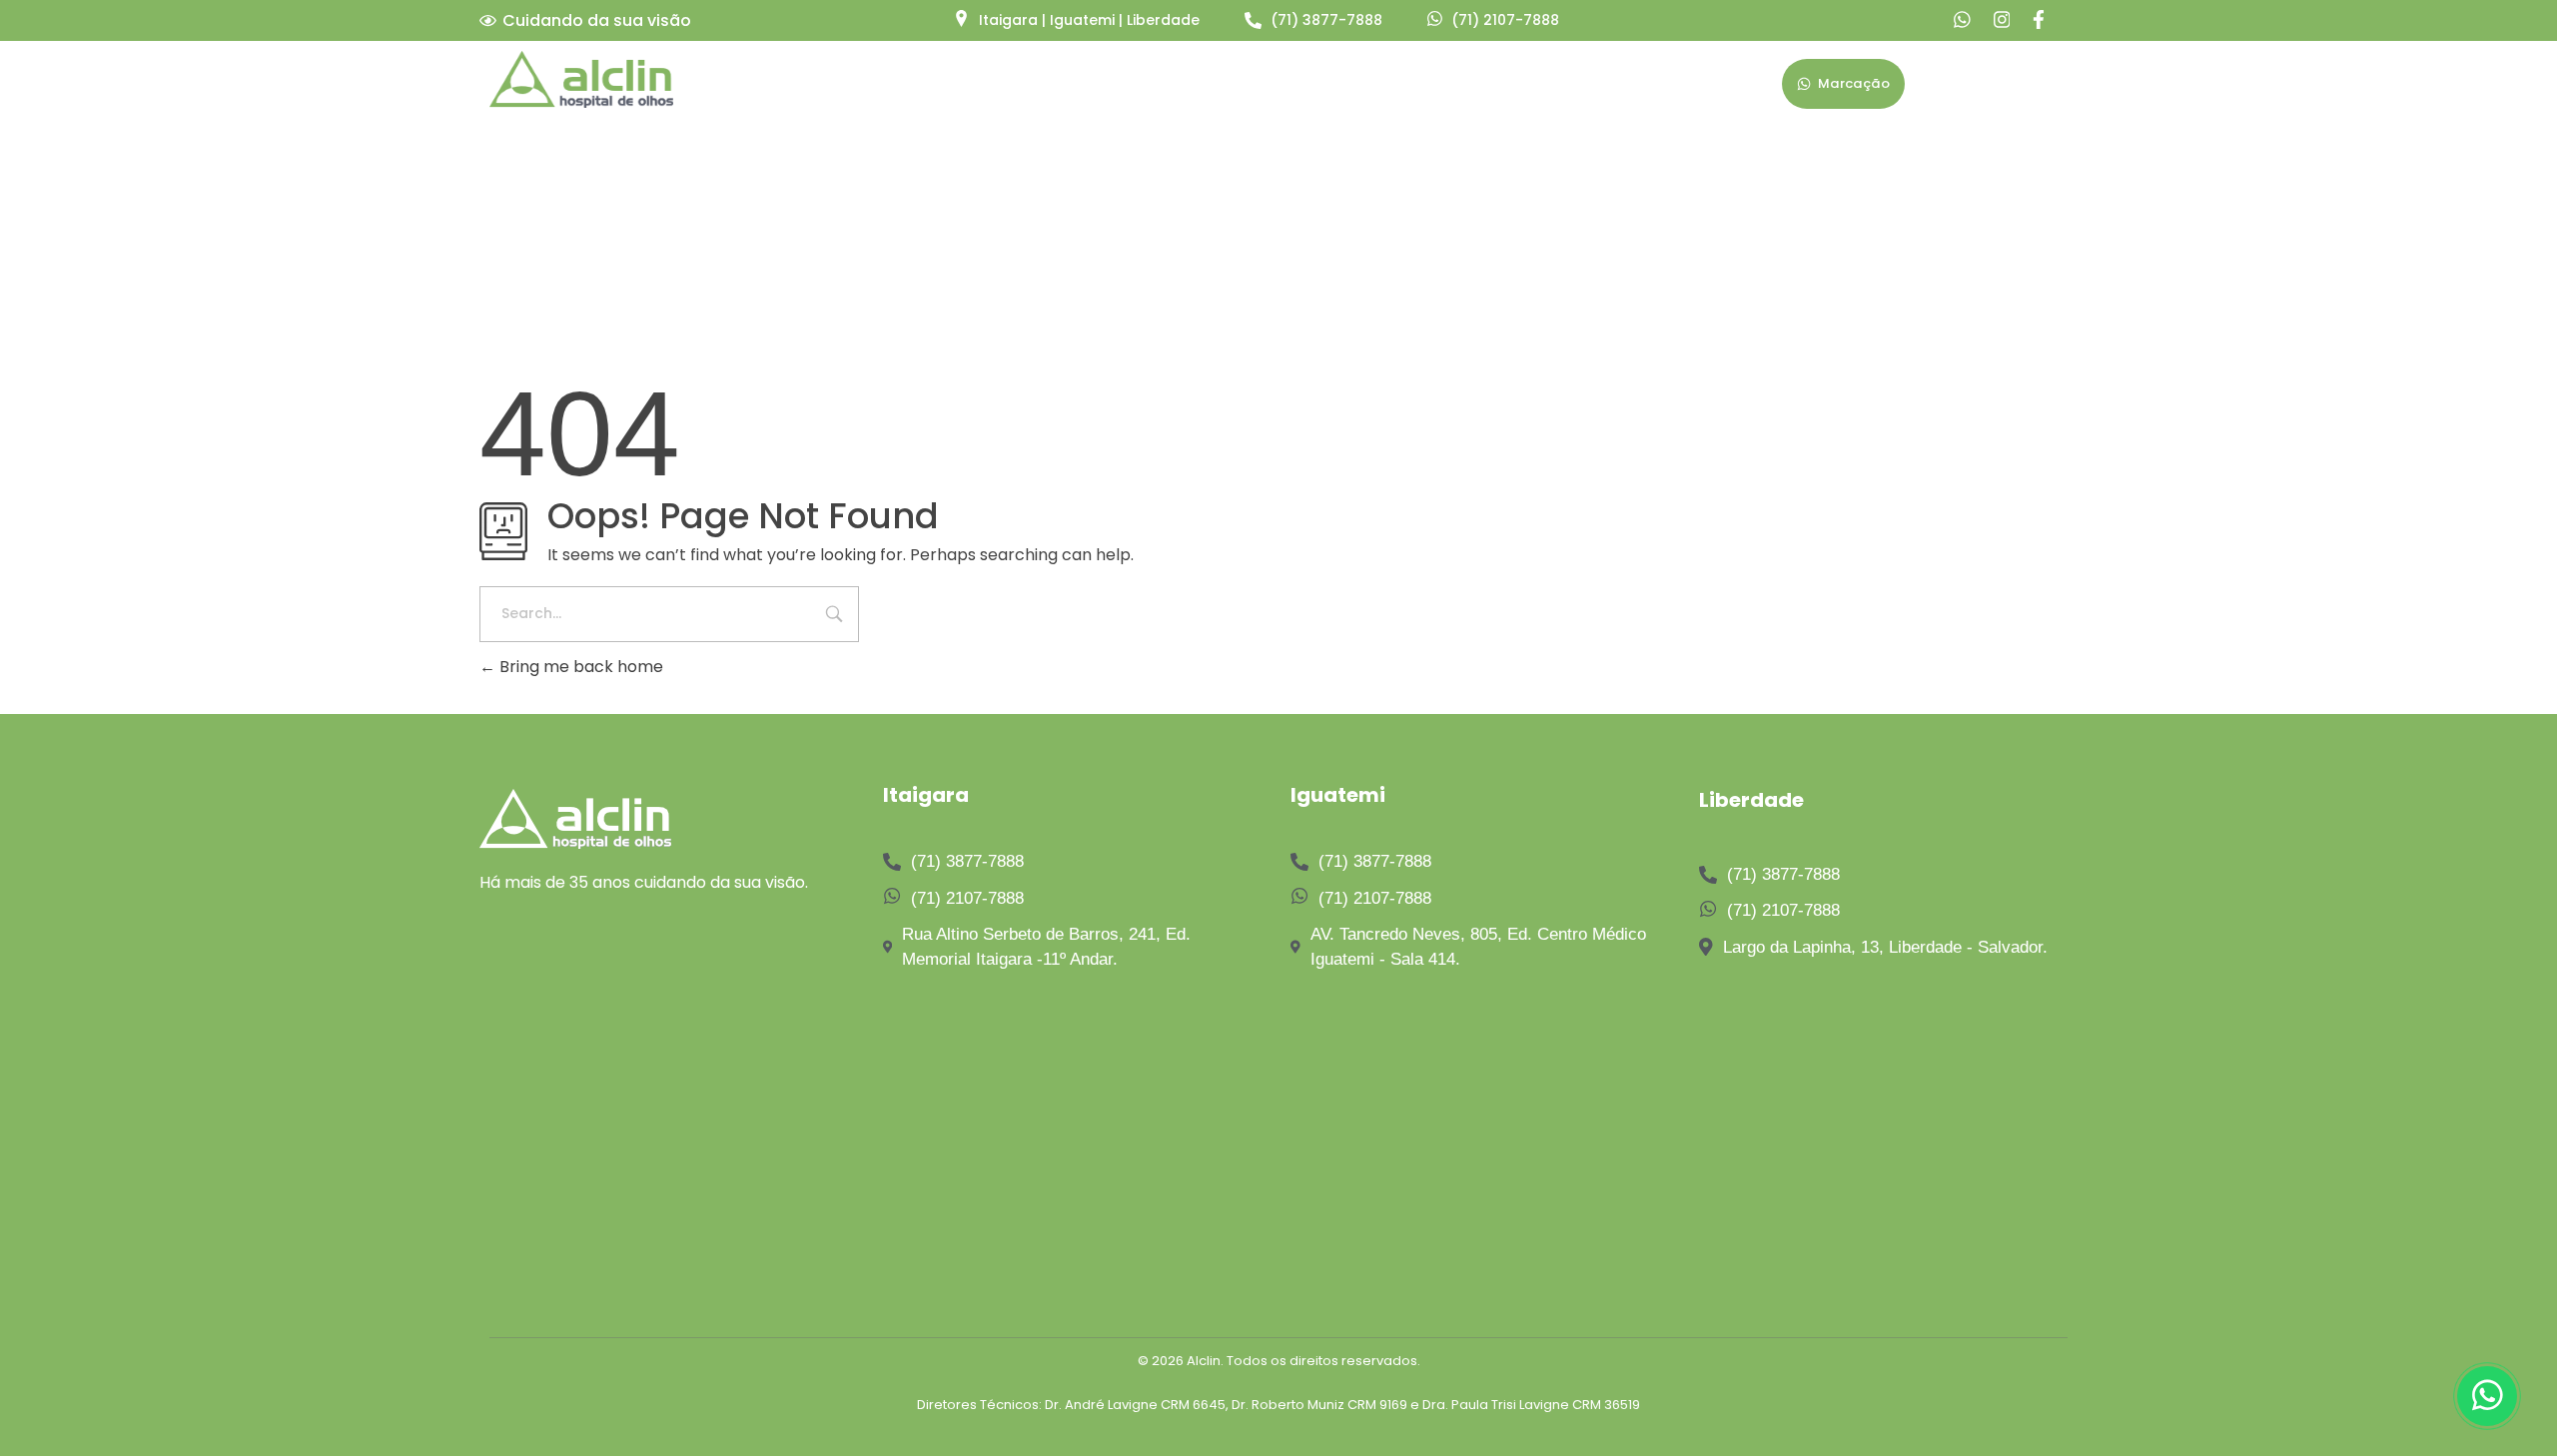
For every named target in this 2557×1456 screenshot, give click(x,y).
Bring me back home (579, 667)
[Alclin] (581, 79)
